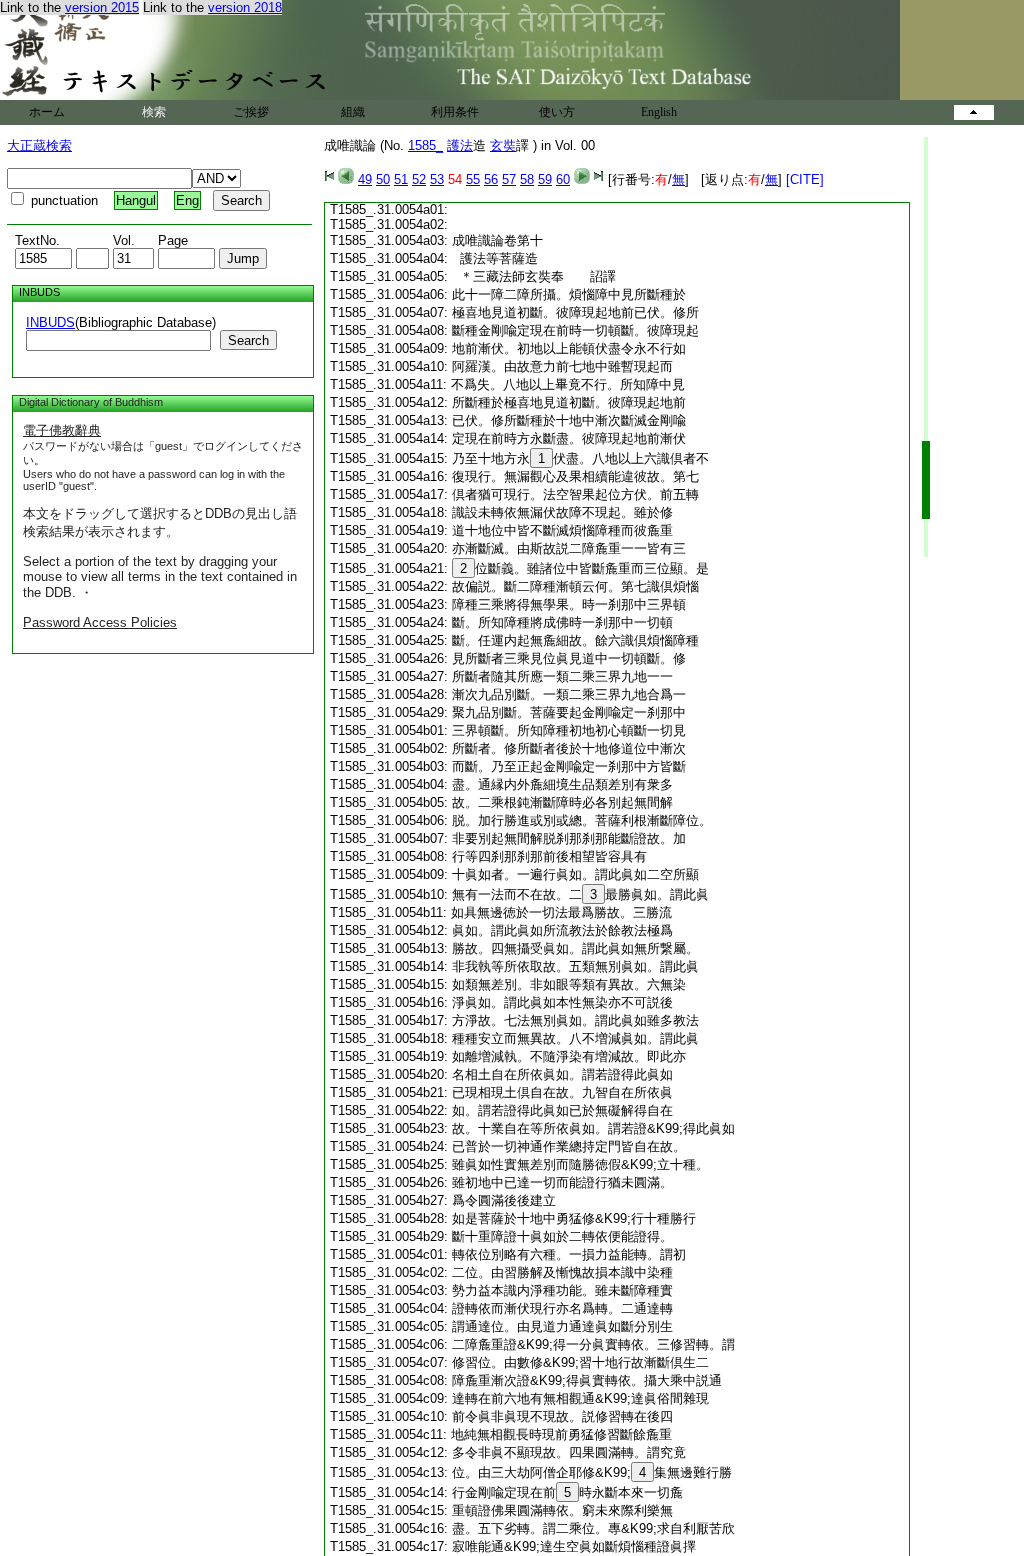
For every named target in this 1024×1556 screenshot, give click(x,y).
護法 (460, 145)
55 (473, 179)
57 (509, 179)
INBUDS (50, 322)
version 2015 (102, 7)
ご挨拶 (251, 112)
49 (365, 179)
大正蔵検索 (39, 145)
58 (527, 179)
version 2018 (245, 7)
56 (491, 179)
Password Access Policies (100, 622)
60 (563, 179)
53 (437, 179)
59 (545, 179)
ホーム (47, 112)
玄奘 (503, 145)
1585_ (425, 145)
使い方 (557, 112)
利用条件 (455, 112)
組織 (353, 112)
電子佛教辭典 (62, 430)
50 (383, 179)
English (659, 112)
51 (401, 179)
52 (419, 179)
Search (248, 340)
